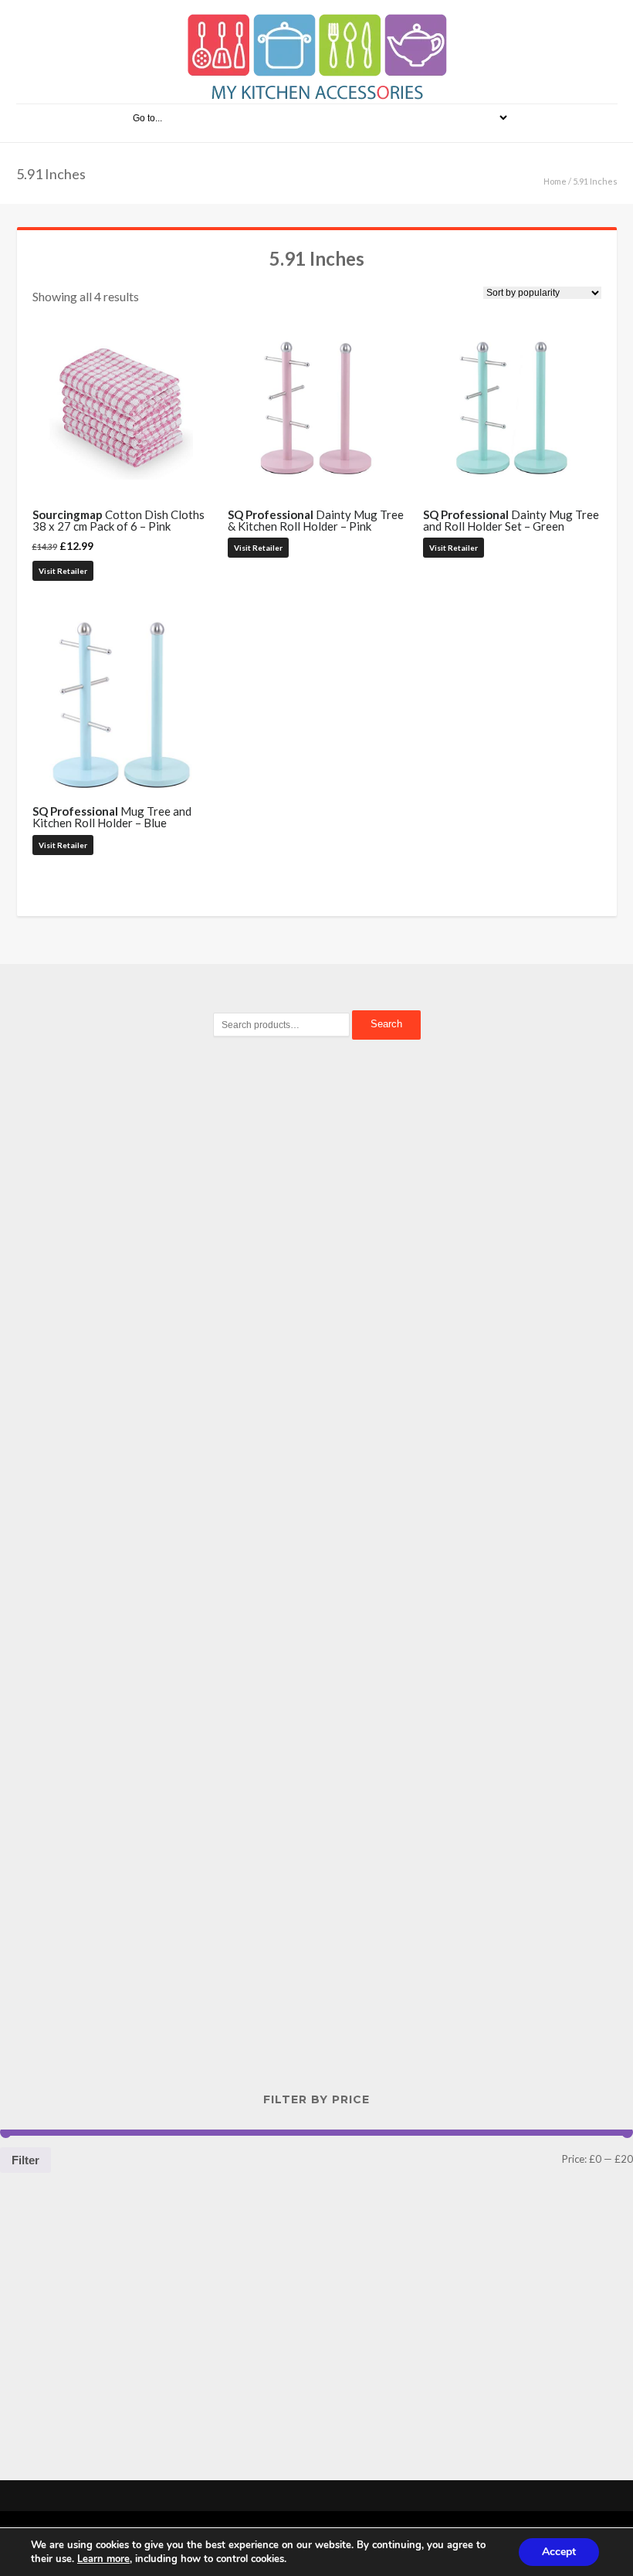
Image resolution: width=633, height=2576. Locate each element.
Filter (25, 2160)
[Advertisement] (316, 1318)
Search (386, 1024)
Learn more (103, 2559)
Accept (559, 2552)
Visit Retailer (63, 571)
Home (555, 181)
